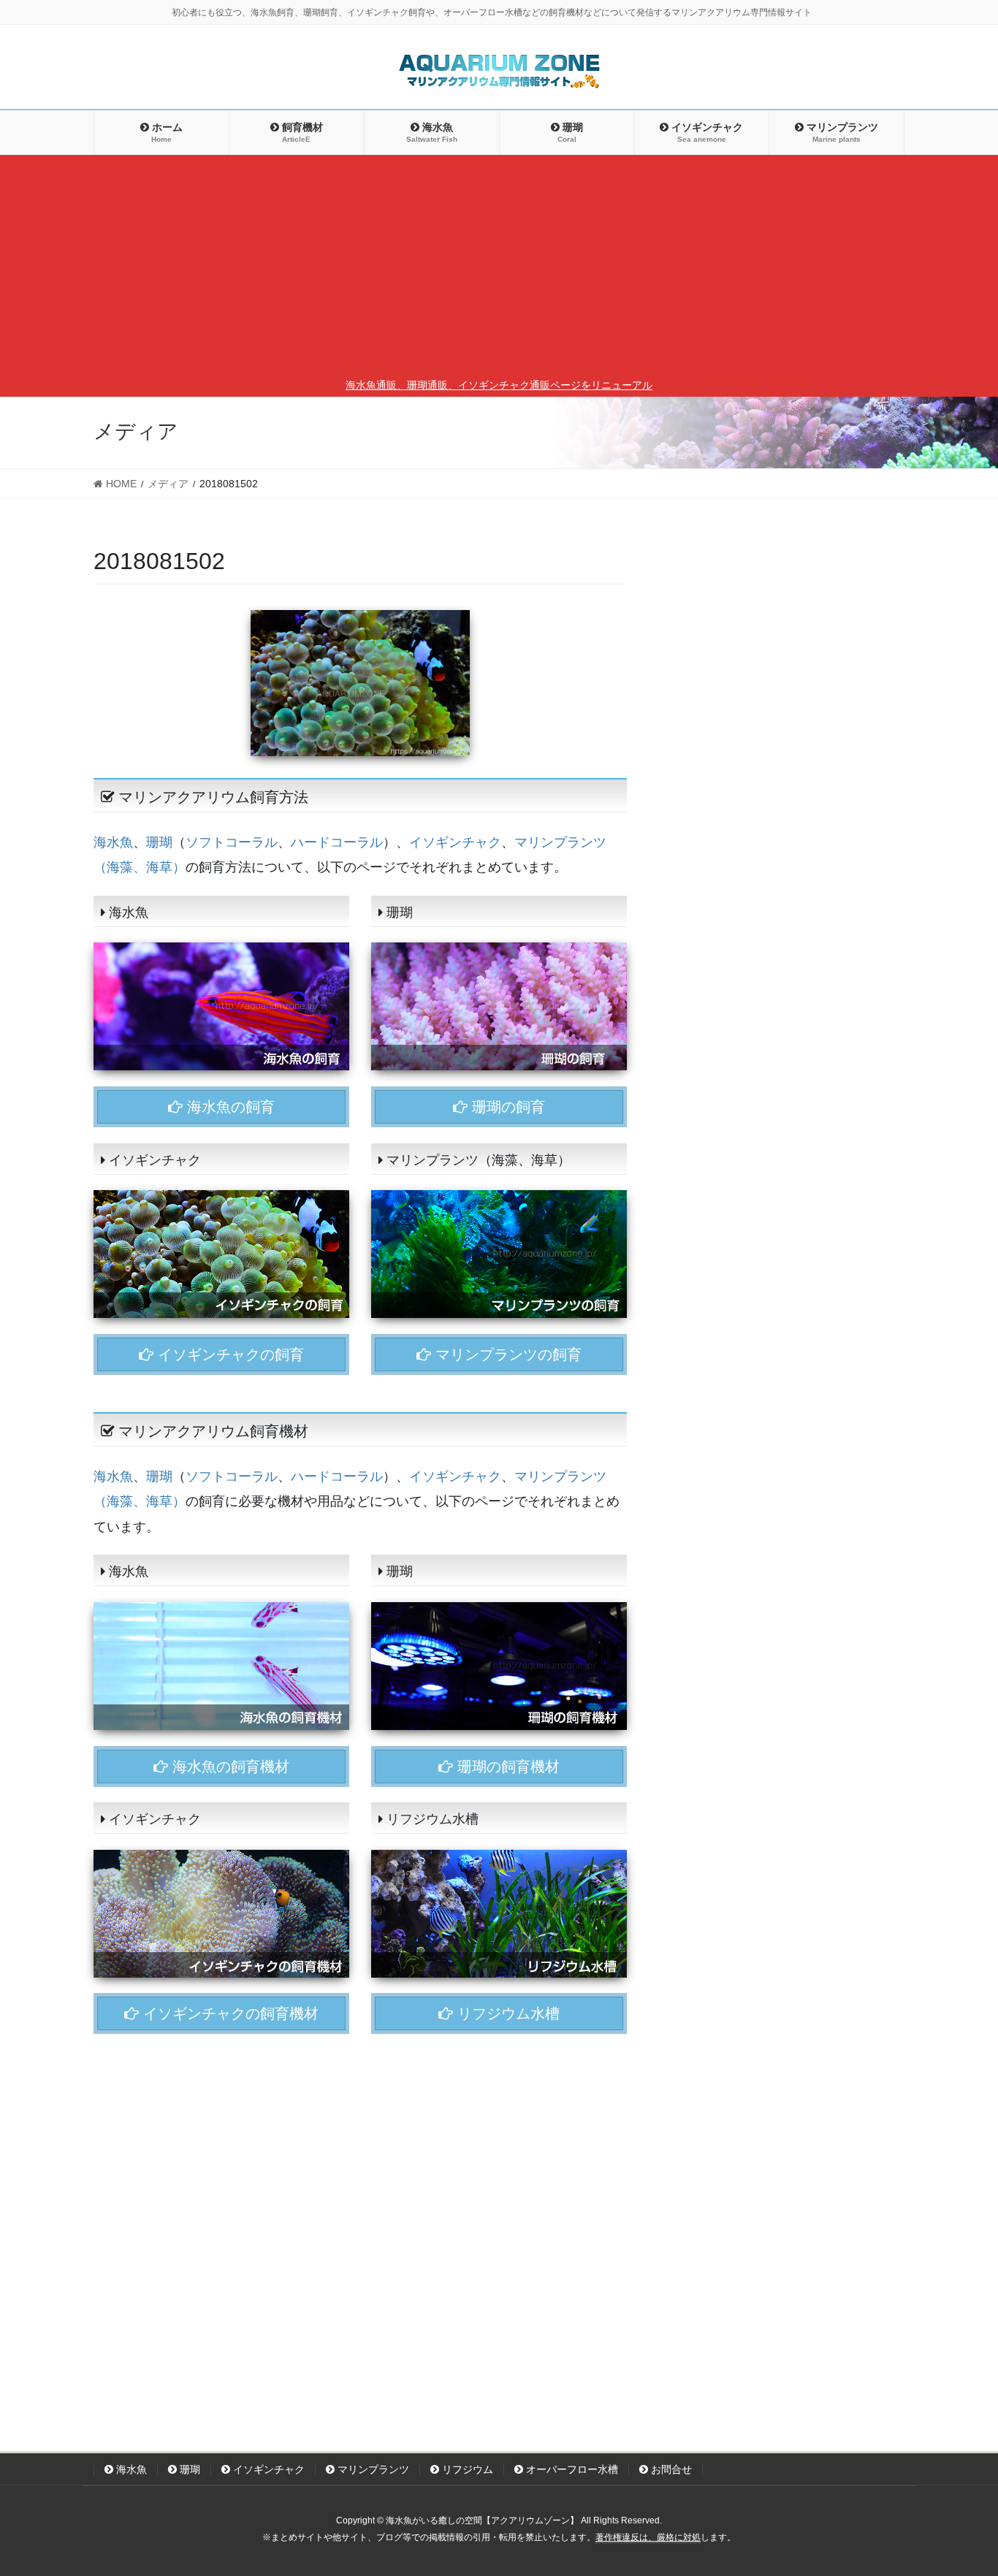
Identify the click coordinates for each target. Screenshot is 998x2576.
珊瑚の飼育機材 (506, 1767)
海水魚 (113, 842)
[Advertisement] (499, 267)
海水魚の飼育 (229, 1107)
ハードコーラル (337, 842)
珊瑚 (159, 842)
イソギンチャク (455, 842)
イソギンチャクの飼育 (229, 1354)
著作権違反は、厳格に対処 (648, 2537)
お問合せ (670, 2469)
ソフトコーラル (232, 842)
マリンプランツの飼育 (506, 1354)
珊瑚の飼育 (506, 1107)
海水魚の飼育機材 (229, 1767)
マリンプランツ (372, 2469)
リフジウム (466, 2469)
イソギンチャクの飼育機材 (229, 2013)
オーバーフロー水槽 (571, 2469)
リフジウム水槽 (506, 2013)
